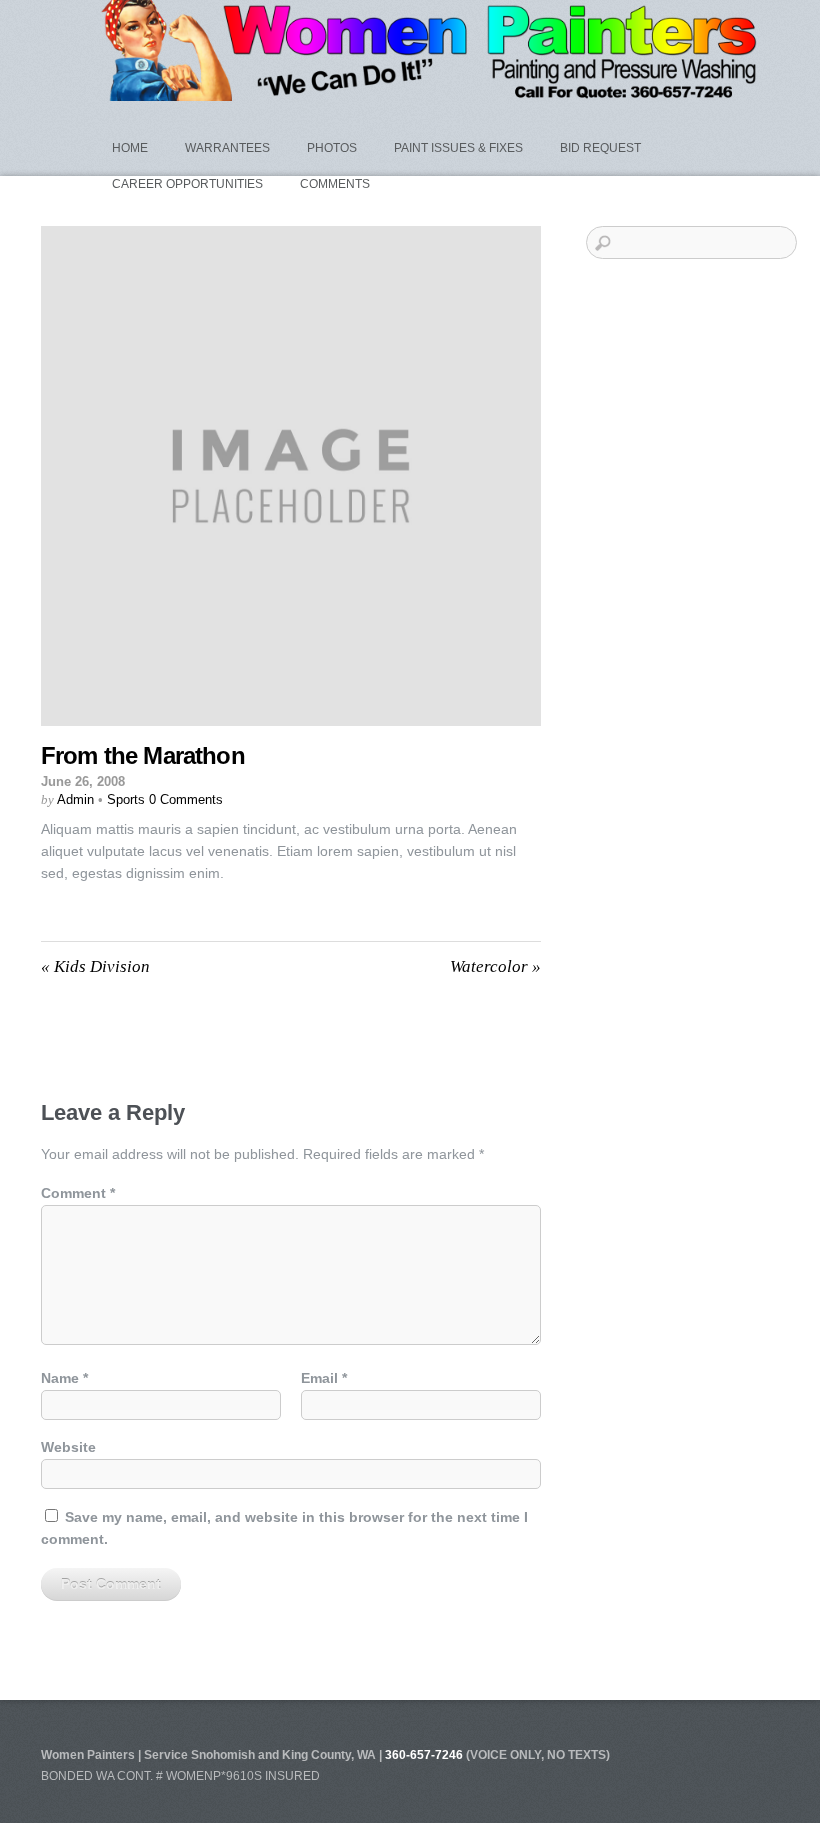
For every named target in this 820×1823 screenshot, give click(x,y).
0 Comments (186, 799)
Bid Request (600, 148)
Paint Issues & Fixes (458, 148)
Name (64, 1378)
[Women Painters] (435, 91)
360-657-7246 (424, 1755)
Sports (126, 799)
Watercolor (495, 966)
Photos (332, 148)
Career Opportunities (187, 184)
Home (130, 148)
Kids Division (95, 966)
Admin (75, 799)
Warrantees (227, 148)
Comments (335, 184)
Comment (78, 1193)
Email (324, 1378)
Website (68, 1447)
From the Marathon (143, 755)
